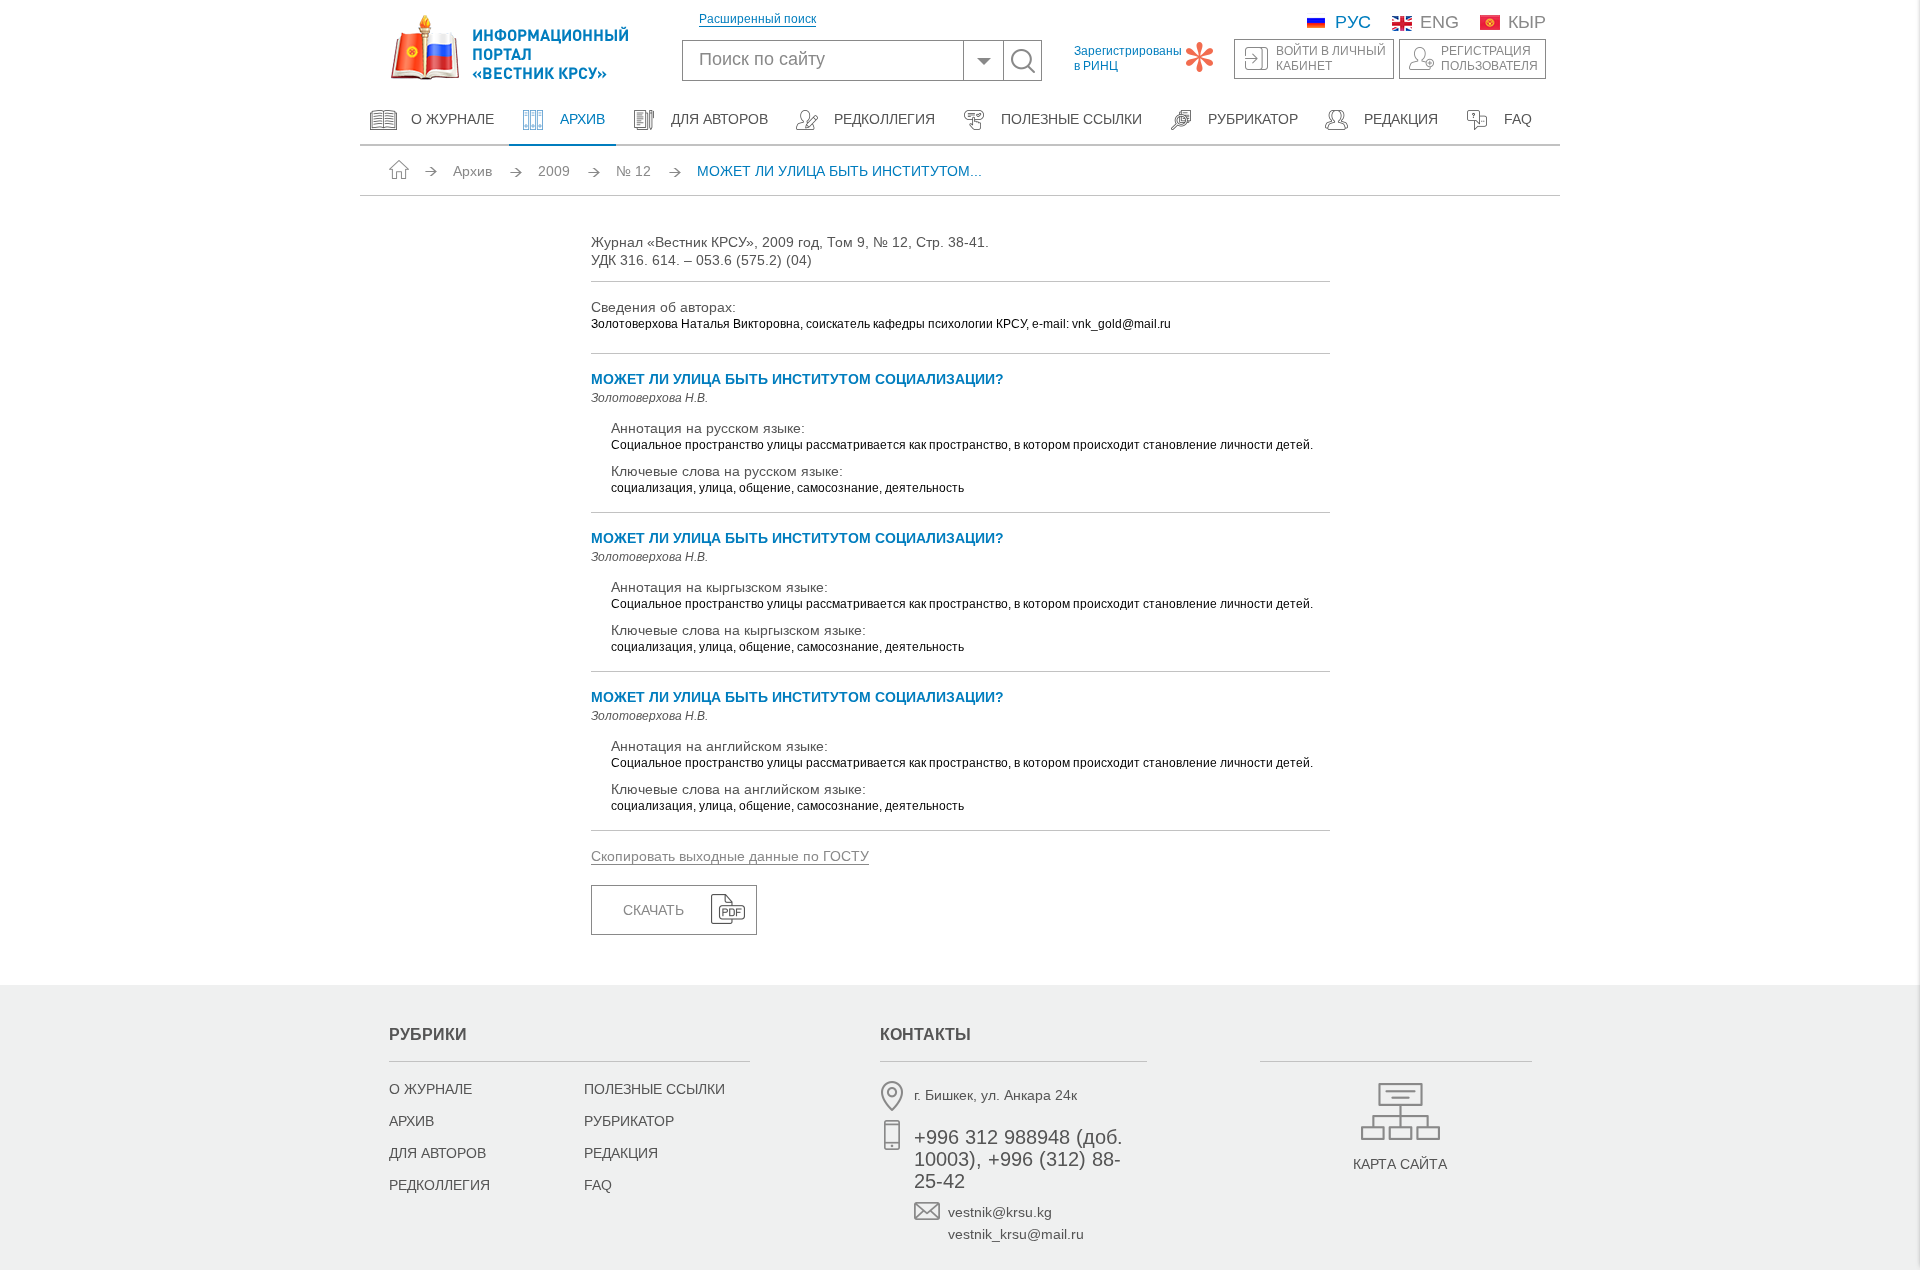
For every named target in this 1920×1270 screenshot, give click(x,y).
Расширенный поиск (757, 19)
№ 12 (633, 171)
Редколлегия (884, 119)
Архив (580, 119)
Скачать (653, 910)
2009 (554, 171)
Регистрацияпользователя (1489, 58)
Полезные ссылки (1071, 119)
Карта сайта (1400, 1164)
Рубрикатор (1253, 119)
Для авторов (719, 119)
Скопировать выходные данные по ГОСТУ (730, 856)
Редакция (1401, 119)
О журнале (452, 119)
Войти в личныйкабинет (1331, 58)
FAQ (1518, 119)
